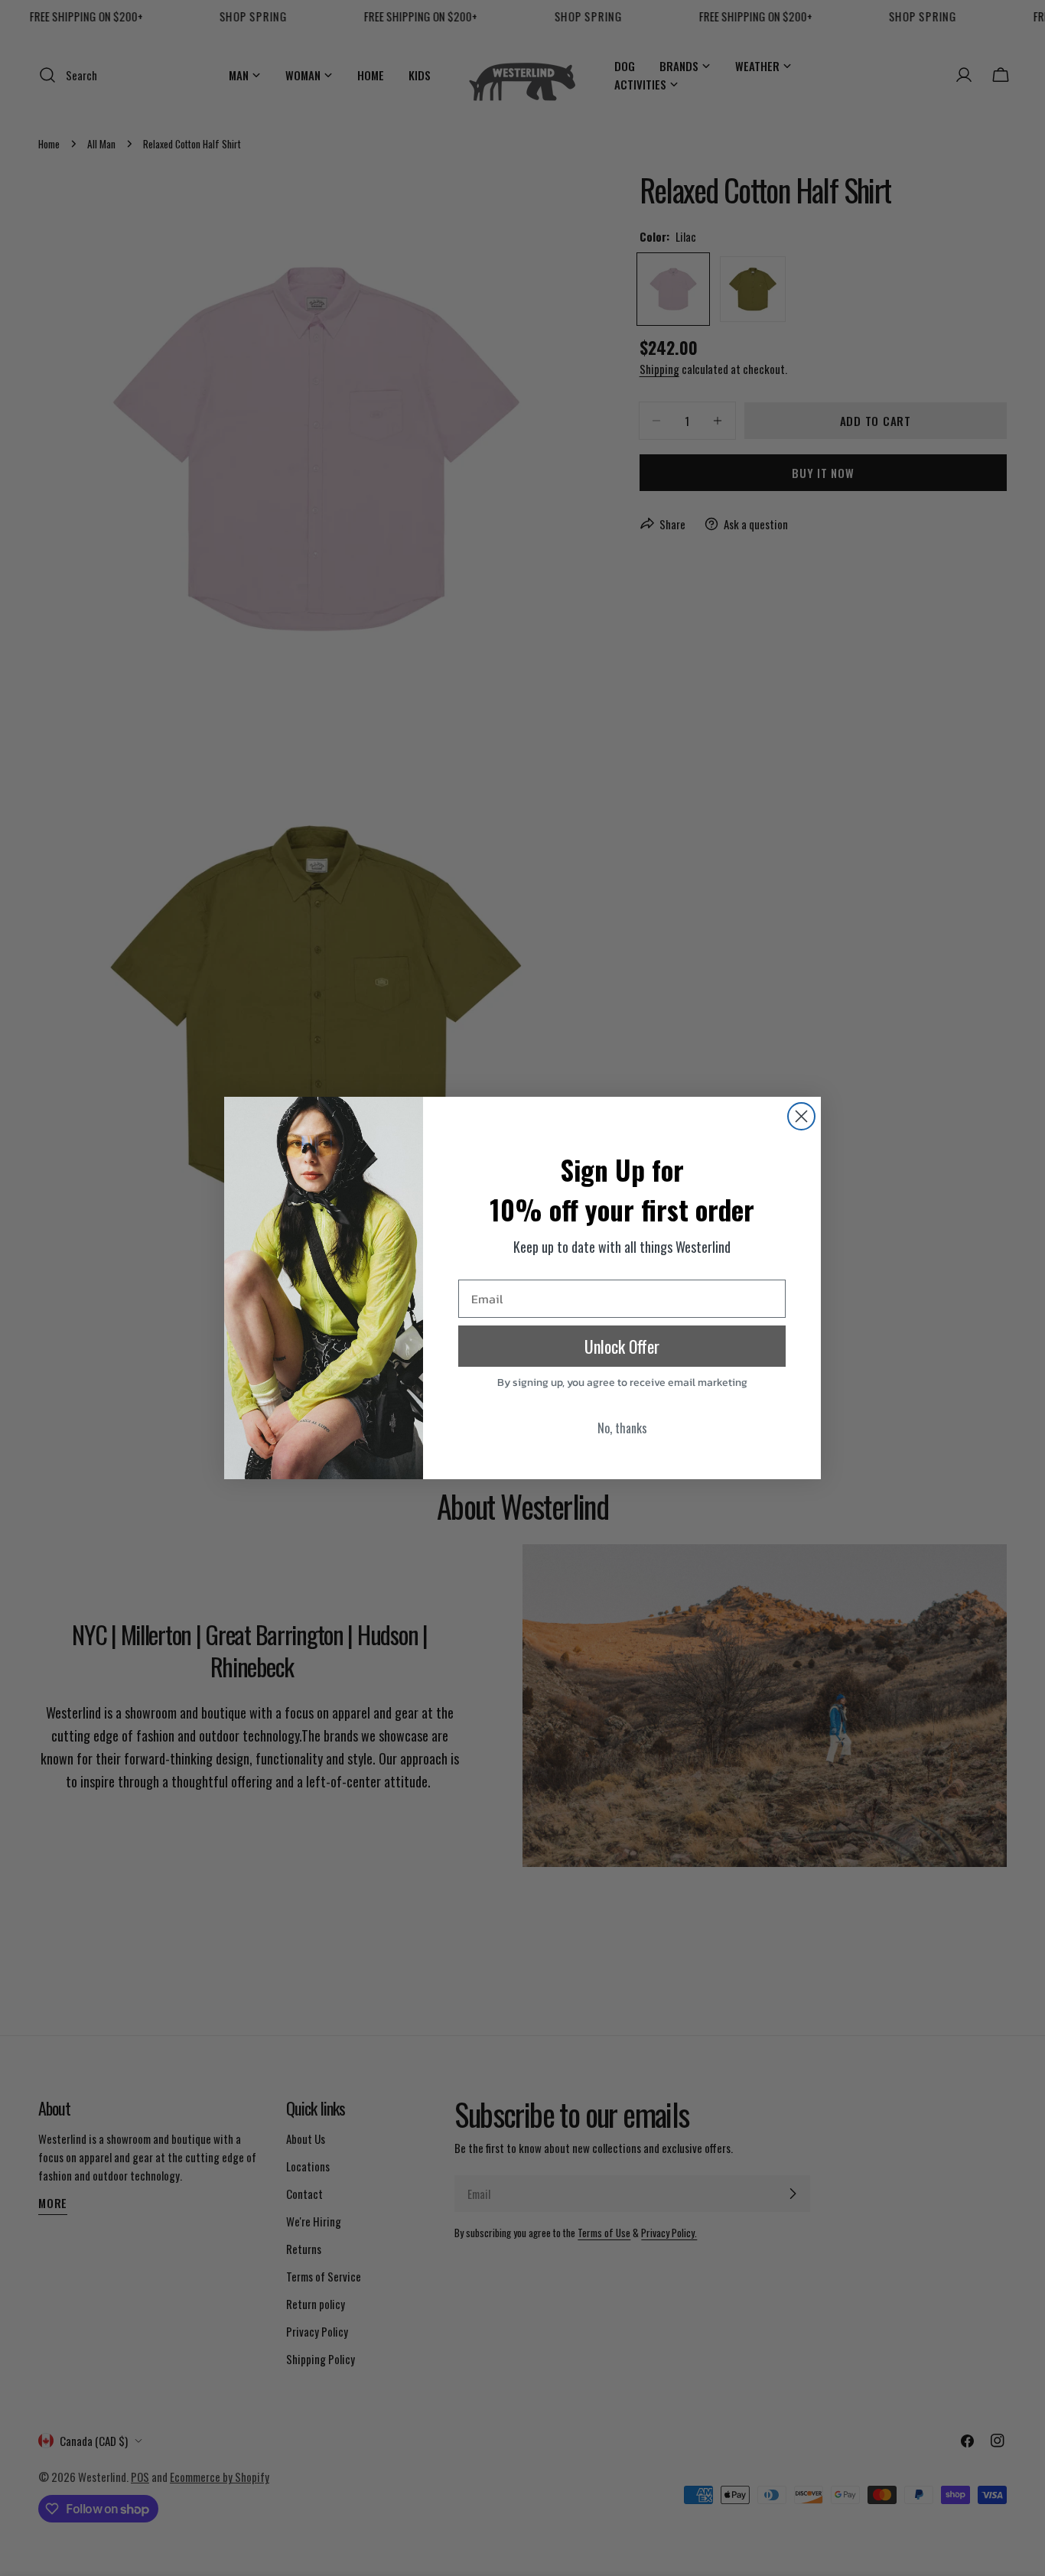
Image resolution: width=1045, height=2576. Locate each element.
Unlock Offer (622, 1346)
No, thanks (622, 1428)
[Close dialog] (801, 1116)
